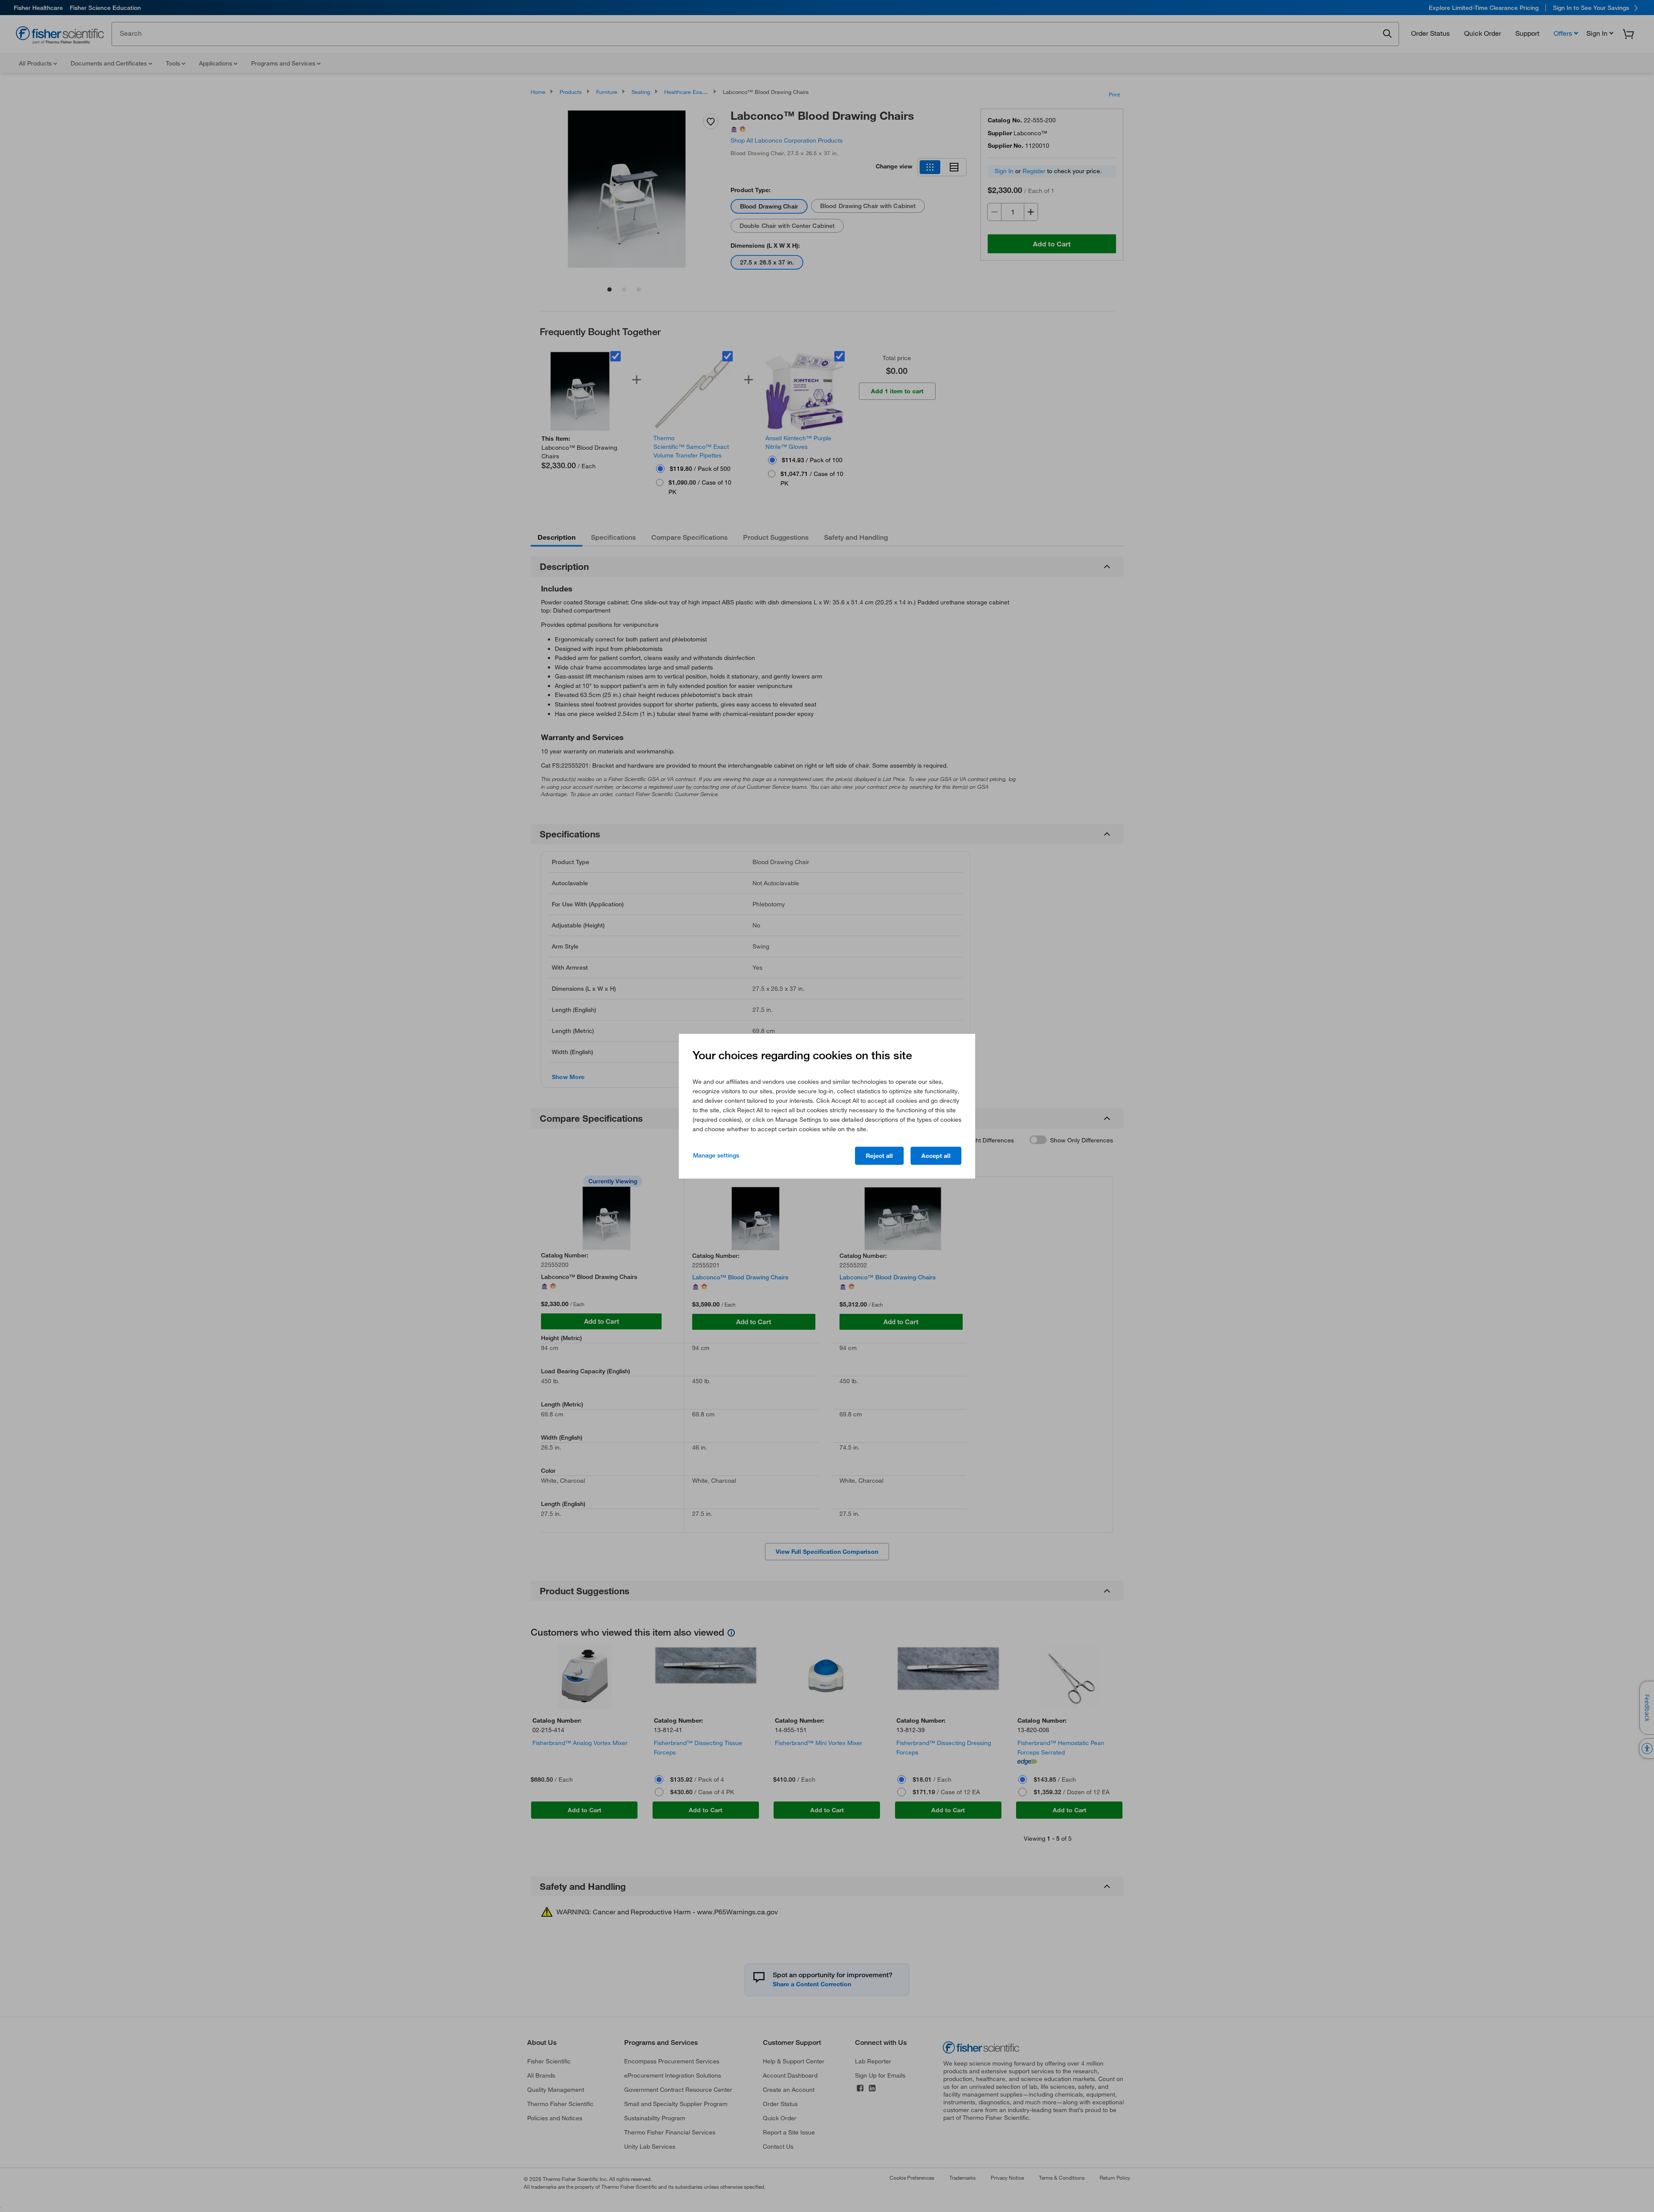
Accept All (936, 1156)
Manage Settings (716, 1155)
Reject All (879, 1156)
